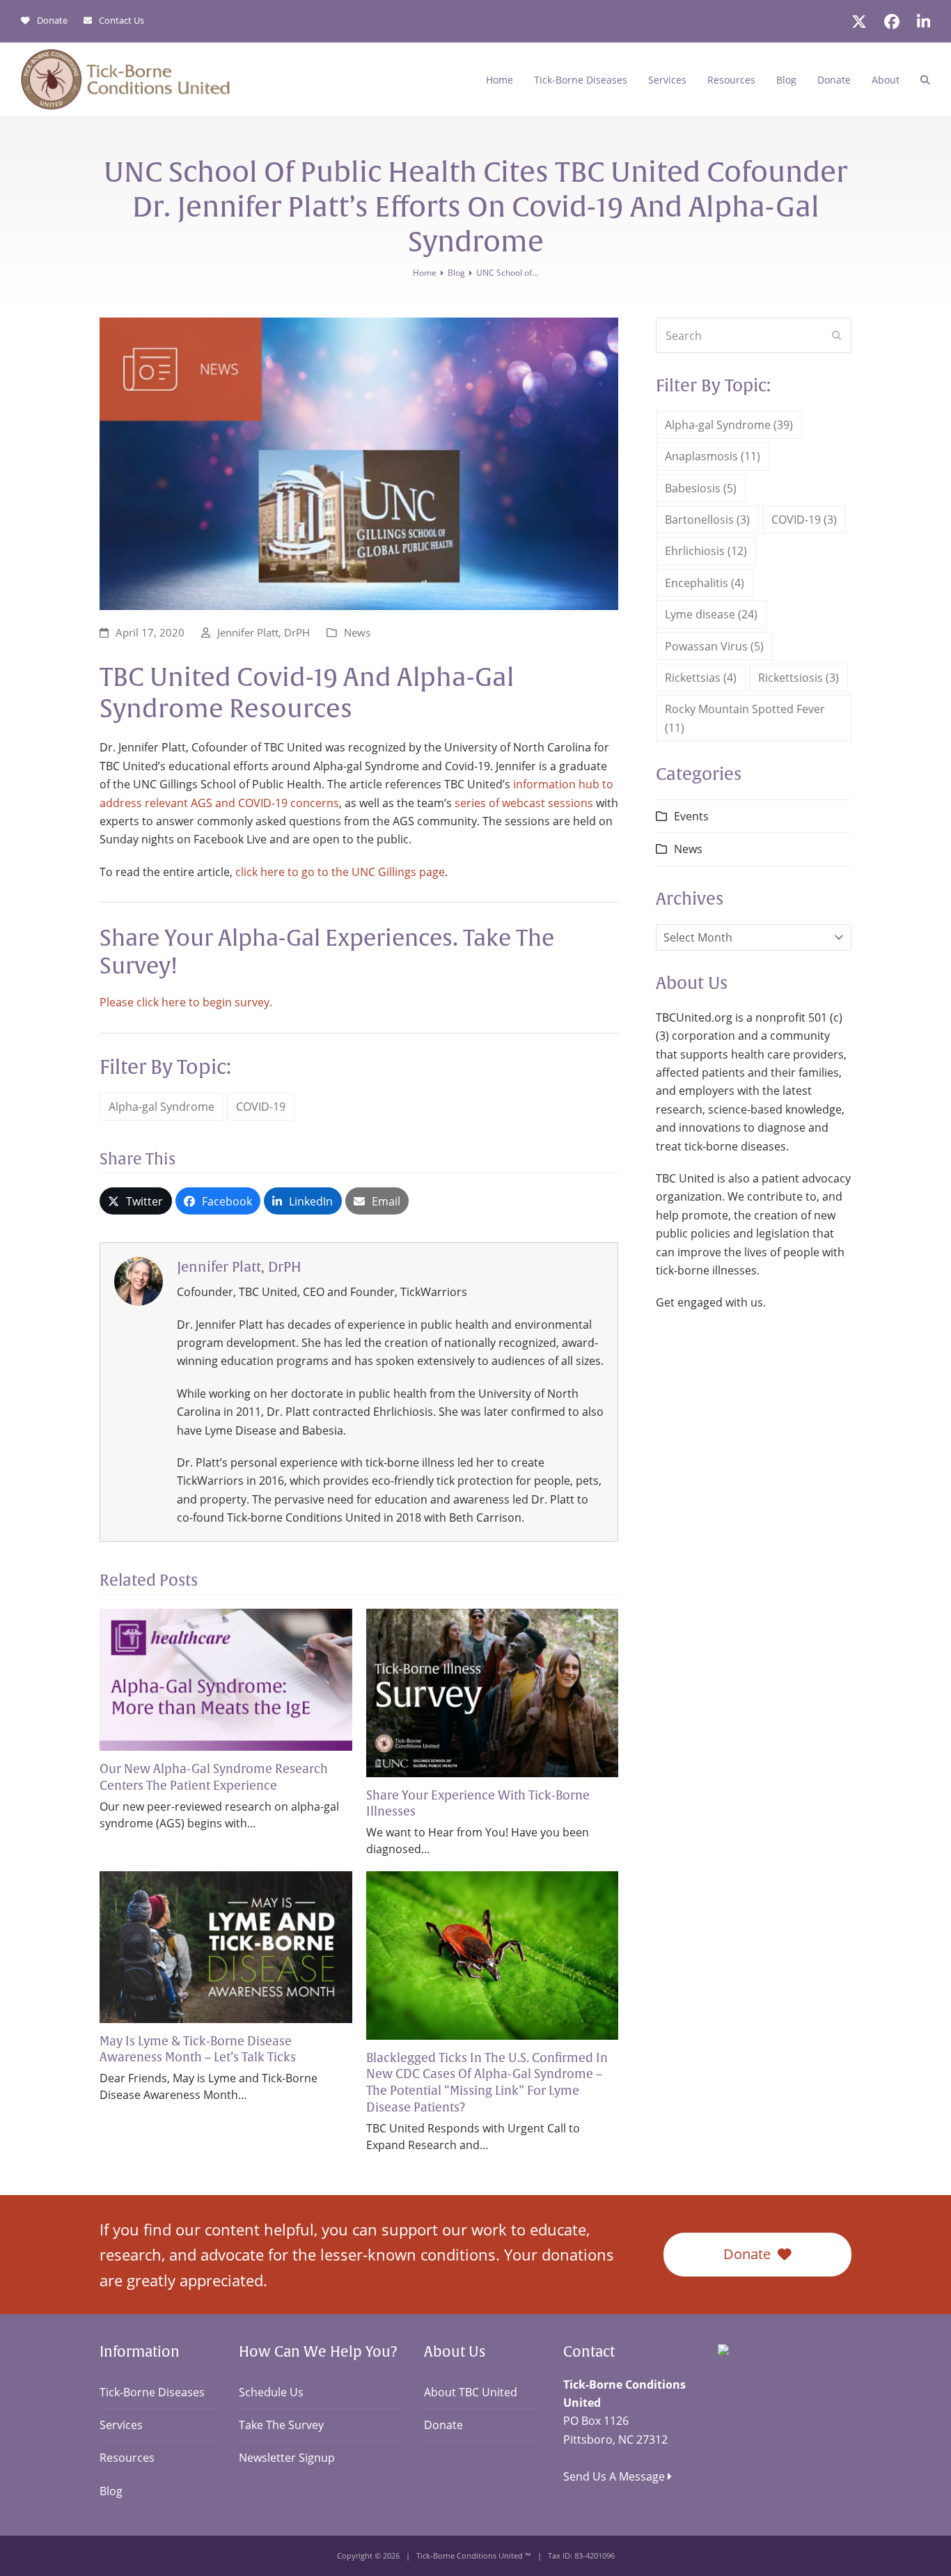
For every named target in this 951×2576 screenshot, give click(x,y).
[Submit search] (837, 336)
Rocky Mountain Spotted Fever (745, 718)
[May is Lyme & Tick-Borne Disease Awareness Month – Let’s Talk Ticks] (226, 1946)
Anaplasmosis (713, 456)
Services (121, 2425)
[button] (925, 79)
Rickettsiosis (799, 678)
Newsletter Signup (287, 2458)
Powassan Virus (714, 646)
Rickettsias (701, 678)
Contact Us (121, 21)
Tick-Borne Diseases (152, 2392)
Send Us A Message (615, 2476)
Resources (127, 2458)
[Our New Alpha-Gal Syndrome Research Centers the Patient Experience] (226, 1678)
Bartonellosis (707, 520)
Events (691, 816)
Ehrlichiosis (706, 551)
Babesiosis (701, 488)
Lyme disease (711, 614)
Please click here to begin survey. (186, 1002)
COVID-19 (261, 1107)
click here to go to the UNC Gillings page (340, 872)
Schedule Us (271, 2392)
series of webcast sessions (524, 803)
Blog (111, 2491)
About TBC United (471, 2392)
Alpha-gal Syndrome (162, 1107)
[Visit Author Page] (139, 1280)
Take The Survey (281, 2425)
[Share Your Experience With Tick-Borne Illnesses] (493, 1692)
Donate (52, 21)
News (357, 632)
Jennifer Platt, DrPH (264, 632)
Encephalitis (705, 583)
